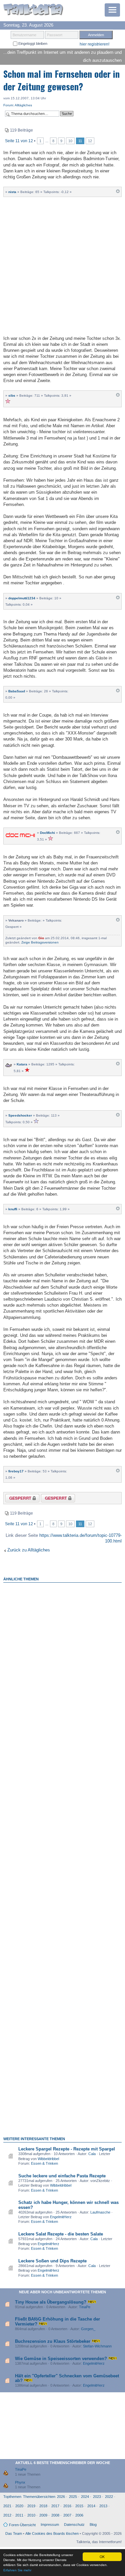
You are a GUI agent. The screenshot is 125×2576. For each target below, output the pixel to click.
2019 (31, 2506)
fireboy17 (16, 1471)
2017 (55, 2506)
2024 (85, 2497)
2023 (97, 2497)
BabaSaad (17, 691)
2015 (79, 2506)
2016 (67, 2506)
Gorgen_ (88, 2329)
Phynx (20, 2482)
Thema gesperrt (17, 1499)
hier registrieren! (94, 44)
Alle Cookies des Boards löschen (52, 2533)
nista (12, 192)
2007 (67, 2515)
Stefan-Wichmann (97, 2346)
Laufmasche (100, 2212)
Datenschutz (74, 2525)
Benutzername (24, 35)
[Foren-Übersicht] (33, 10)
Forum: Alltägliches (18, 105)
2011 (19, 2515)
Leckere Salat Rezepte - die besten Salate (61, 2234)
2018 (43, 2506)
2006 (79, 2515)
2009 (43, 2515)
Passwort (55, 35)
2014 (91, 2506)
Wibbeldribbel (48, 2159)
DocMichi (47, 833)
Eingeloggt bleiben (32, 44)
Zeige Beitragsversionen (40, 942)
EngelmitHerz (61, 2217)
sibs (12, 396)
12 (90, 141)
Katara (22, 1064)
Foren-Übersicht (22, 2525)
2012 (7, 2515)
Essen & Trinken (44, 2163)
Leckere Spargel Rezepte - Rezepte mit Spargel (67, 2149)
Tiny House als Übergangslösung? (51, 2302)
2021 (7, 2506)
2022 (109, 2497)
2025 (73, 2497)
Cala (92, 2154)
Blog (93, 2525)
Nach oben (118, 193)
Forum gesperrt (53, 1499)
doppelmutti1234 (22, 598)
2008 (55, 2515)
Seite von (19, 141)
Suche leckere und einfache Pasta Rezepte (62, 2176)
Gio (41, 938)
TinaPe (85, 2307)
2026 (61, 2497)
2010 (31, 2515)
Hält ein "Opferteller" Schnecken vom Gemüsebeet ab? (67, 2378)
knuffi (13, 1209)
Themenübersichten (39, 2497)
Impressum (50, 2525)
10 (70, 141)
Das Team (14, 2533)
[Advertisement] (62, 265)
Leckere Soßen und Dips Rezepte (52, 2261)
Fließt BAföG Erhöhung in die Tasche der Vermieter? (57, 2321)
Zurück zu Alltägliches (29, 1550)
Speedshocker (20, 1115)
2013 (103, 2506)
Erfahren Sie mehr (17, 2570)
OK (102, 2557)
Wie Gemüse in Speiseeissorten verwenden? (61, 2359)
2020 (19, 2506)
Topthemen (12, 2497)
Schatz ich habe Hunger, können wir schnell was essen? (68, 2205)
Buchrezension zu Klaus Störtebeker (53, 2341)
